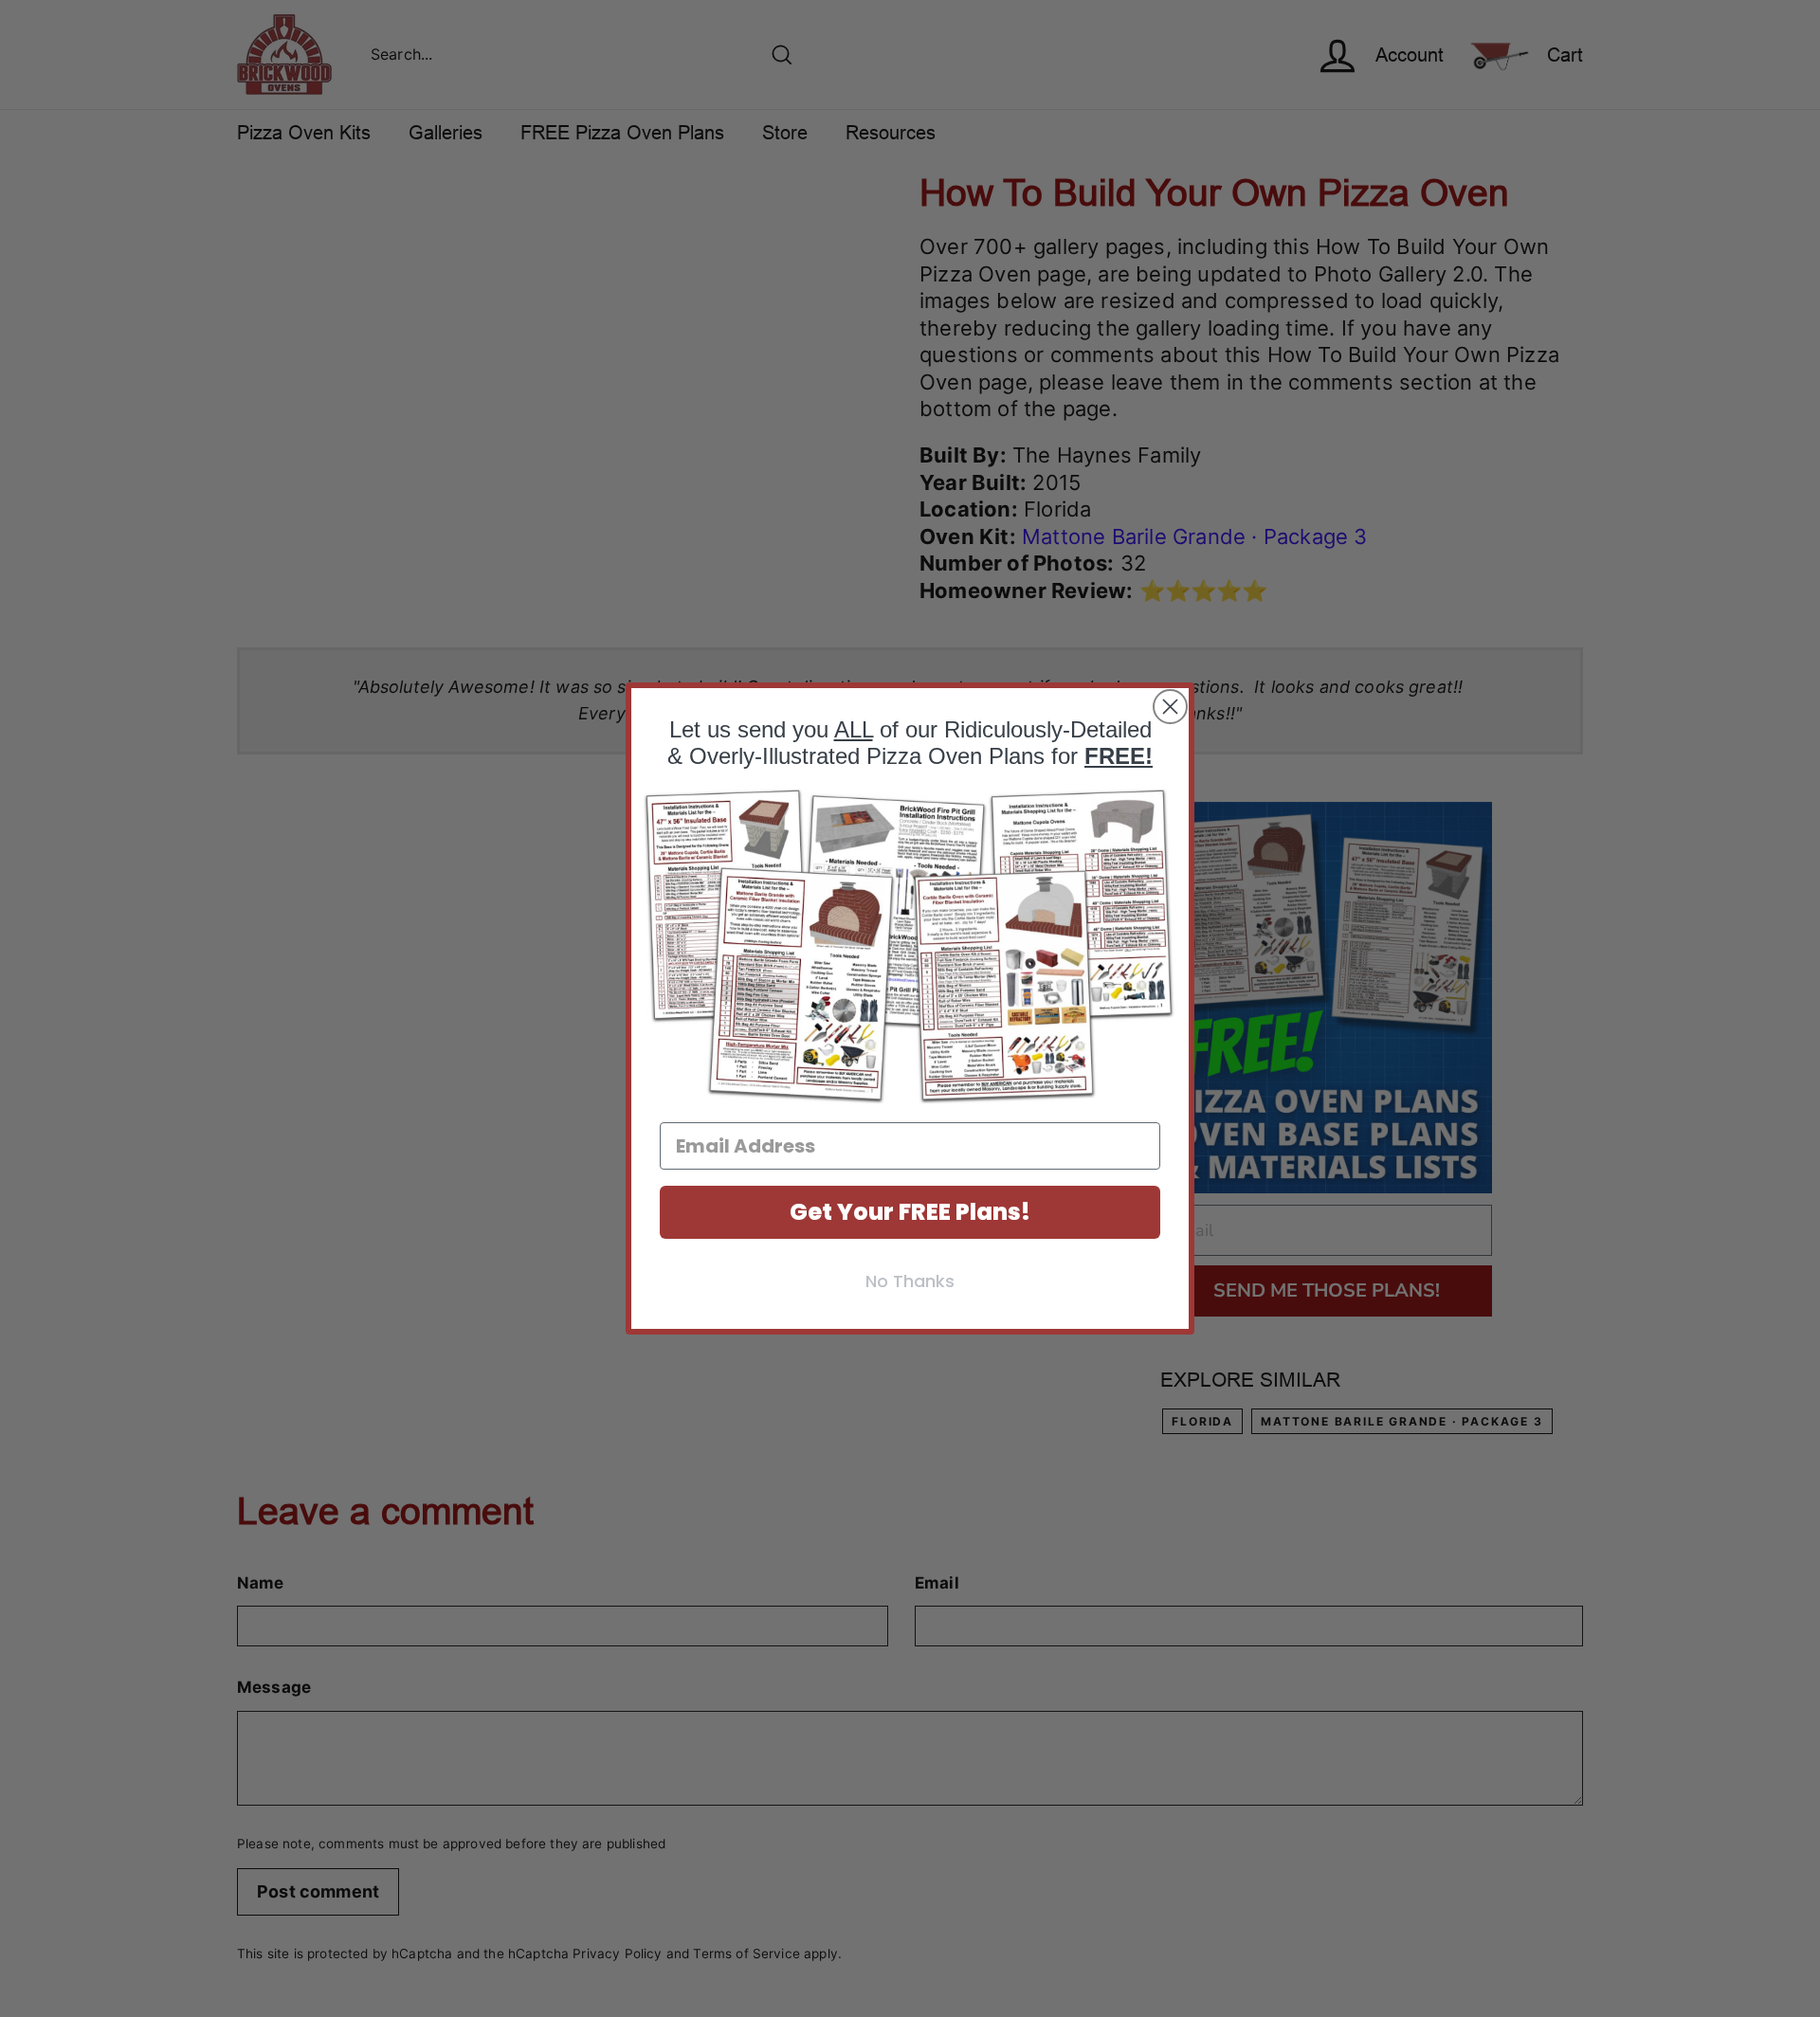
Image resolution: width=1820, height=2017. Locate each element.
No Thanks (910, 1281)
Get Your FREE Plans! (910, 1212)
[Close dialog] (1170, 707)
